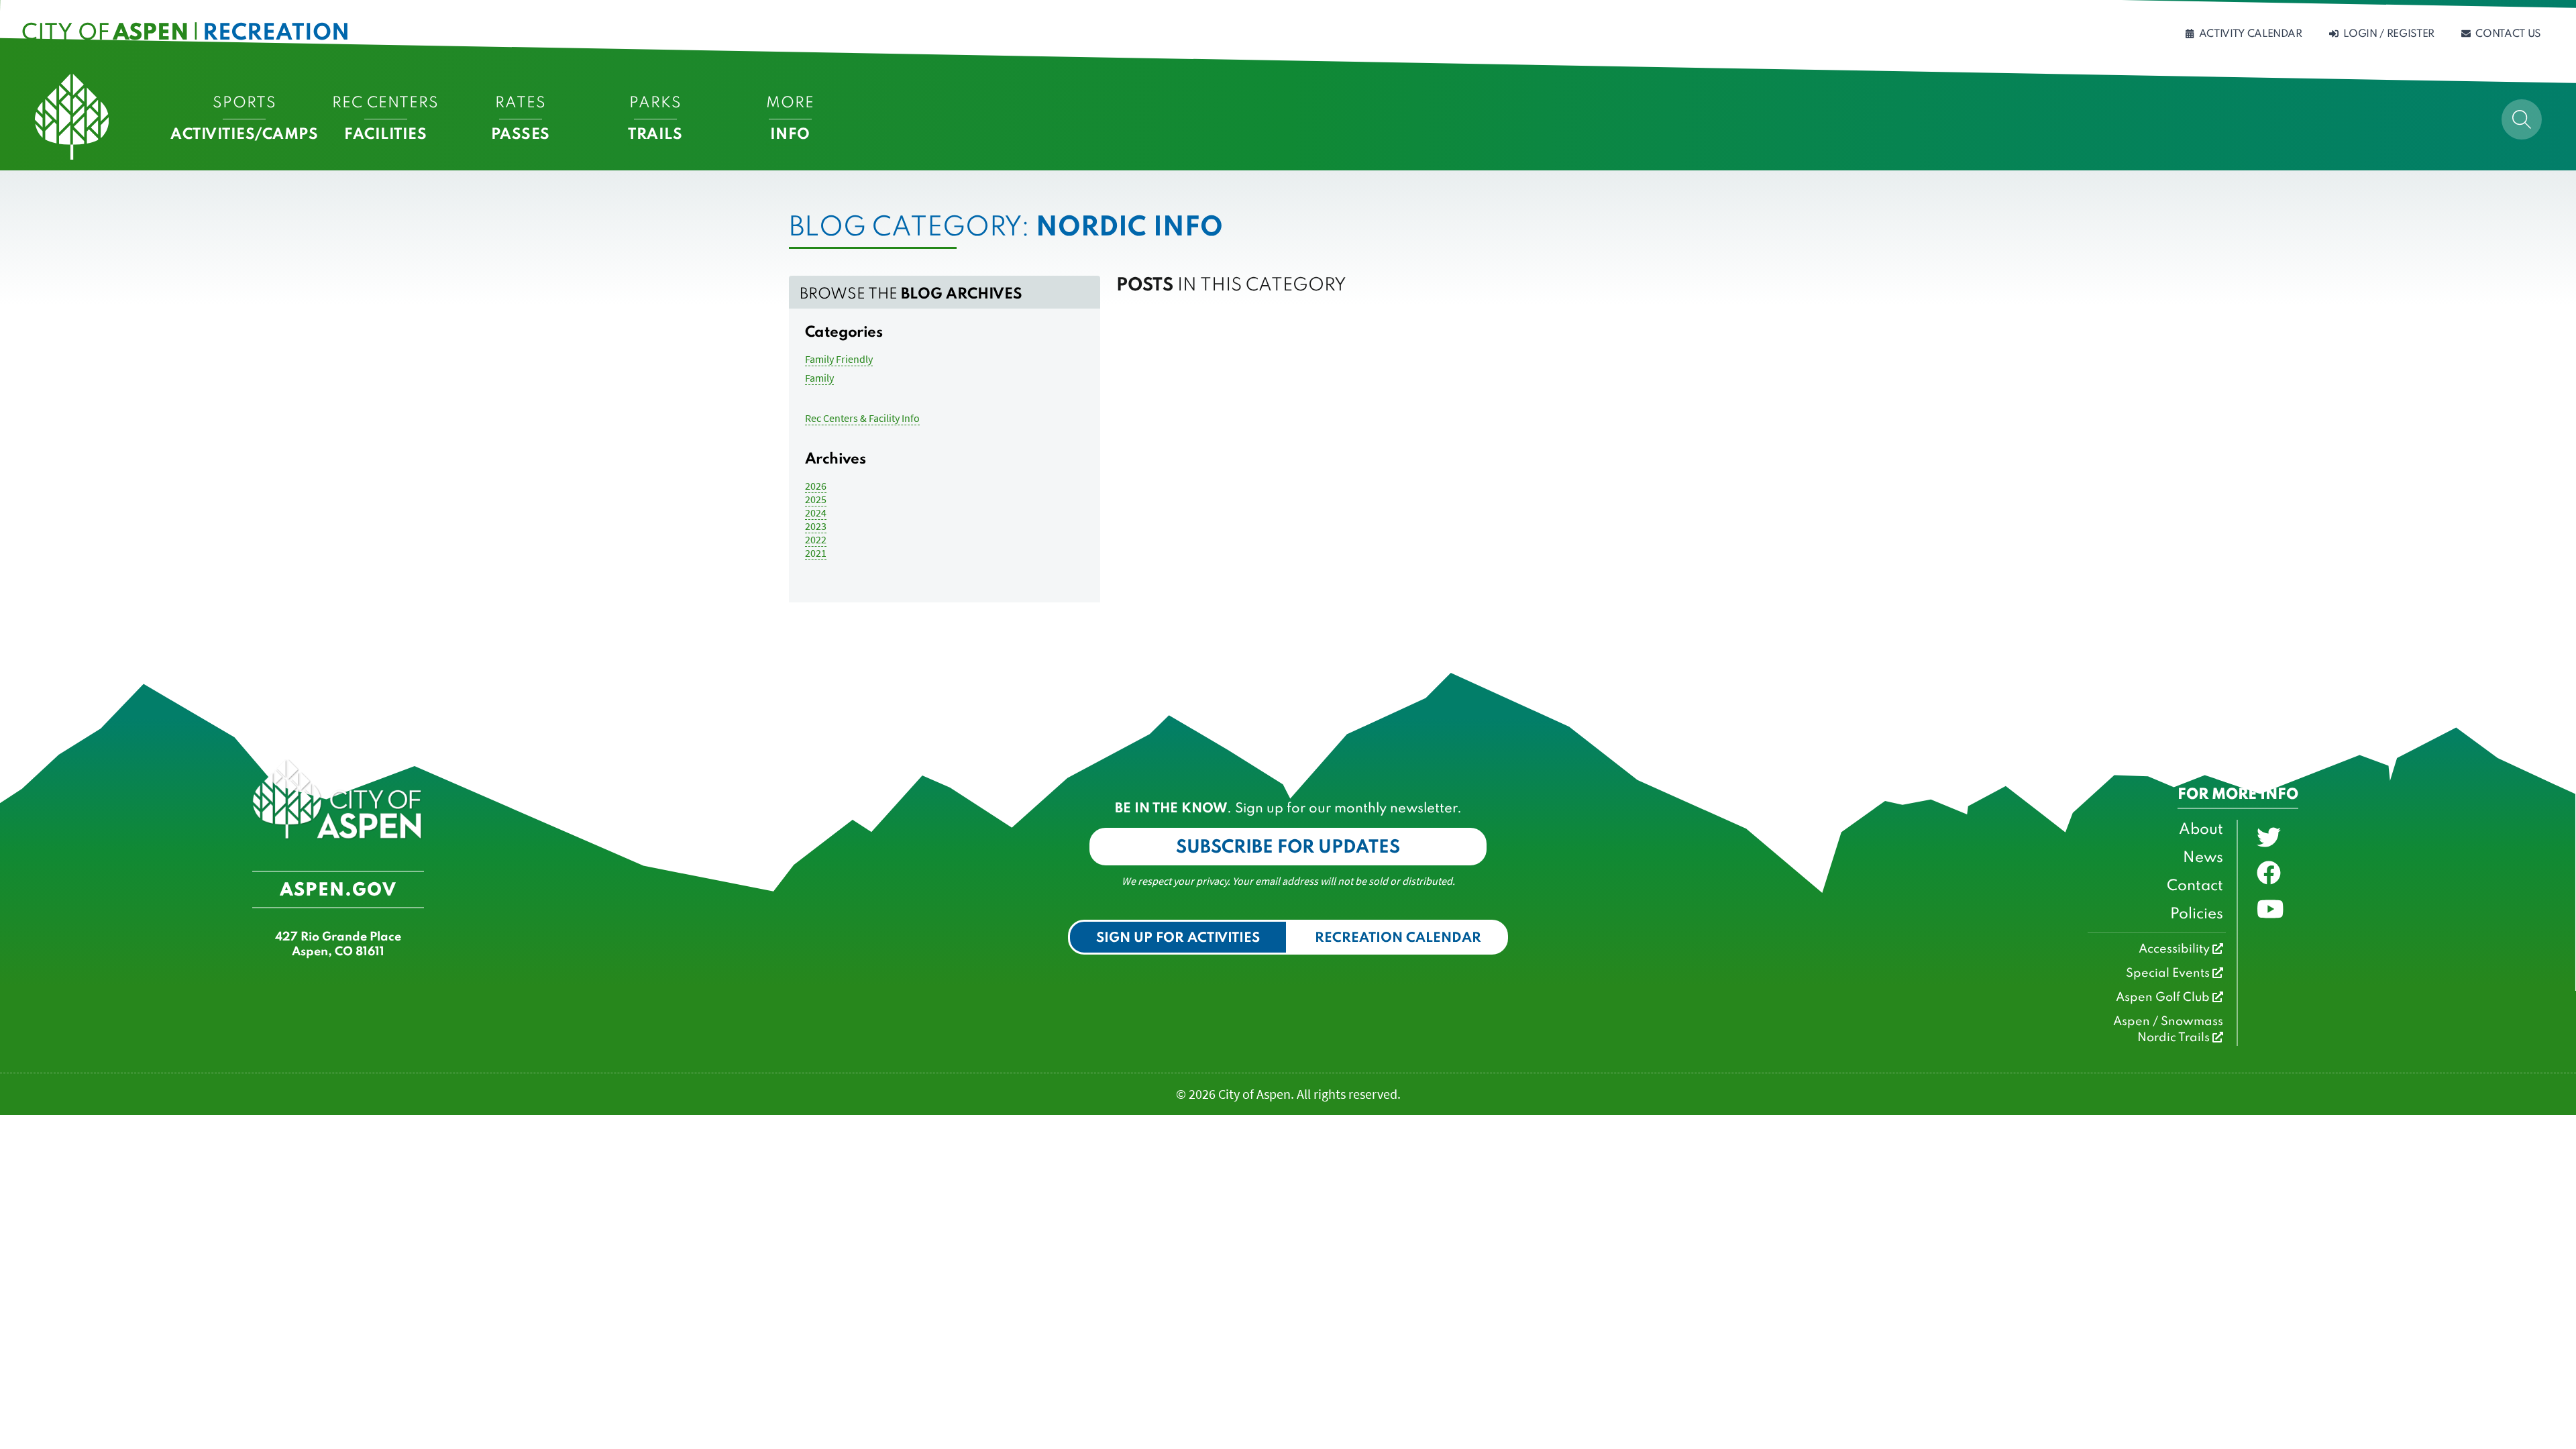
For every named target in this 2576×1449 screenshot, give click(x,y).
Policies (2197, 914)
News (2203, 858)
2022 (816, 539)
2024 (816, 513)
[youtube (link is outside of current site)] (2270, 910)
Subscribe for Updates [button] (1288, 848)
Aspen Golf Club (2164, 998)
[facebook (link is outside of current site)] (2269, 873)
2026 (816, 486)
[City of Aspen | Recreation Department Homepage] (72, 117)
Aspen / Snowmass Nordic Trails (2168, 1030)
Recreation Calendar (1398, 938)
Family (819, 378)
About (2201, 830)
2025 (816, 499)
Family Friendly (839, 359)
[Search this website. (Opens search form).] (2522, 119)
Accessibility (2176, 949)
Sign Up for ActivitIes (1178, 938)
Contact (2195, 886)
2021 (816, 553)
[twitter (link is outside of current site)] (2269, 838)
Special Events (2169, 973)
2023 (816, 526)
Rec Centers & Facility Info (862, 418)
